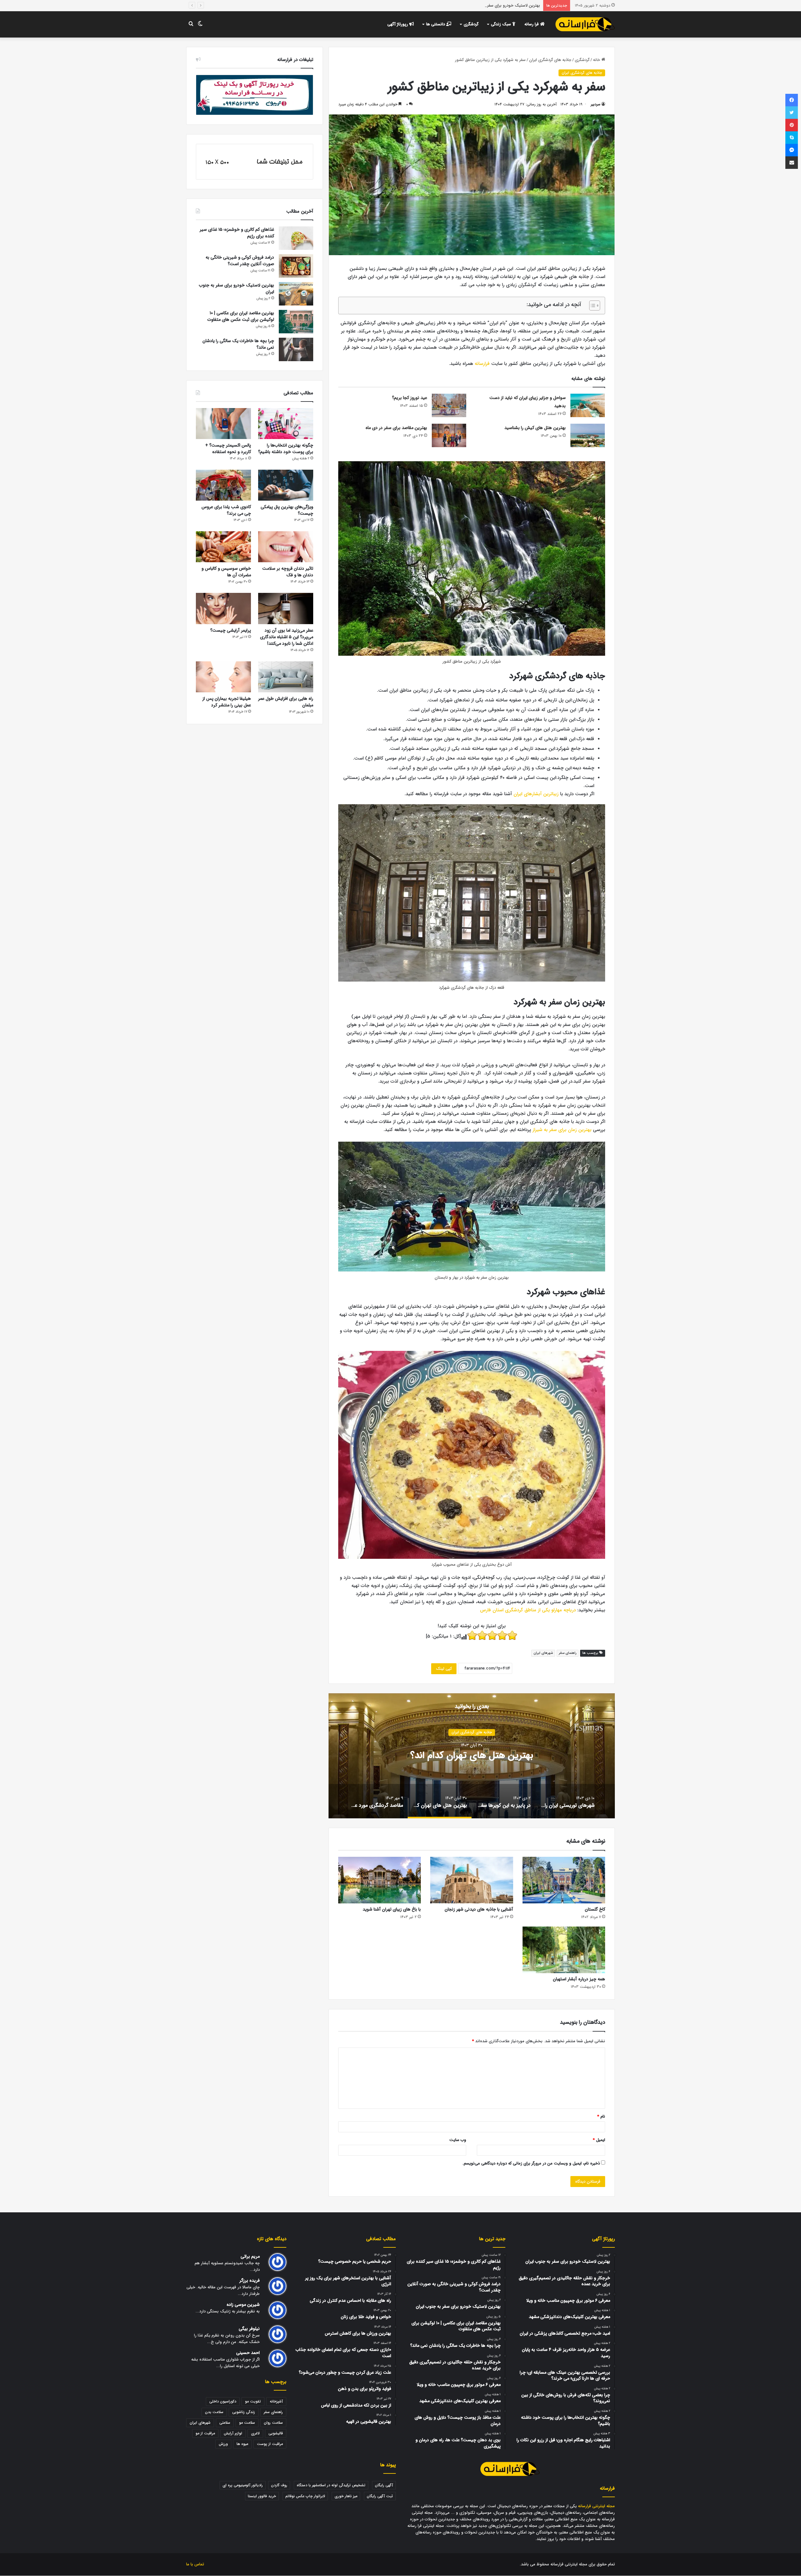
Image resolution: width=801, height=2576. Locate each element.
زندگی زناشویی (244, 2412)
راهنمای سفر (568, 1653)
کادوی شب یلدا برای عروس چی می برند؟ (226, 510)
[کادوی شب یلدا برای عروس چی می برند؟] (223, 485)
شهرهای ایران (543, 1653)
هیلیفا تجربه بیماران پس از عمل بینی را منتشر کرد (227, 702)
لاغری (255, 2433)
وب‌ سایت (458, 2140)
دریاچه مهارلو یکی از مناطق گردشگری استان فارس (528, 1610)
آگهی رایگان (384, 2485)
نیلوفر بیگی (249, 2329)
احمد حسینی (248, 2353)
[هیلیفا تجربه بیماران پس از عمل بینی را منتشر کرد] (223, 677)
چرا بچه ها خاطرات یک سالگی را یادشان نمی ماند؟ (238, 344)
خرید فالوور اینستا (262, 2496)
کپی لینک (444, 1669)
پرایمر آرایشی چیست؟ (231, 630)
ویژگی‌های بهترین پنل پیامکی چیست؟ (287, 510)
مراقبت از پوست (270, 2444)
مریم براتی (250, 2257)
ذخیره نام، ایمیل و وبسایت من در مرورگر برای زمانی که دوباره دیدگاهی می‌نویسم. (531, 2163)
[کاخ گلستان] (564, 1880)
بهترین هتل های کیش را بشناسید (535, 428)
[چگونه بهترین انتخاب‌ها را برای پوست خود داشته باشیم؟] (286, 424)
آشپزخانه (276, 2401)
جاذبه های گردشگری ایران (550, 60)
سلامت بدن (214, 2412)
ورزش (223, 2444)
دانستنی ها (436, 24)
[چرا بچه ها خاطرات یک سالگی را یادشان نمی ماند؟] (296, 349)
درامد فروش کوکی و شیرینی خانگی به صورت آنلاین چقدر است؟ (240, 261)
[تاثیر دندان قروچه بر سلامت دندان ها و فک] (286, 547)
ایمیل (599, 2140)
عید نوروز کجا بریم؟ (410, 398)
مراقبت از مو (205, 2433)
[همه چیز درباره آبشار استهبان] (564, 1950)
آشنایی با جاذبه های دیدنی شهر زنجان (479, 1909)
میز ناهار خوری (346, 2496)
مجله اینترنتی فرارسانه (596, 2506)
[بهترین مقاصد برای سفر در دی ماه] (449, 435)
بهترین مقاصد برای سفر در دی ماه (396, 428)
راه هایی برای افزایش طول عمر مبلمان (286, 702)
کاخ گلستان (595, 1909)
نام (601, 2116)
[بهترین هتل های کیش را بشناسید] (588, 435)
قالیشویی (276, 2433)
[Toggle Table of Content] (592, 306)
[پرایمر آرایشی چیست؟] (223, 608)
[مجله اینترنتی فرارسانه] (585, 24)
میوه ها (242, 2444)
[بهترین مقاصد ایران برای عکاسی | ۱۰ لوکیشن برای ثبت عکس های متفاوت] (296, 322)
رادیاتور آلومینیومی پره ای (243, 2485)
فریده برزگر (250, 2281)
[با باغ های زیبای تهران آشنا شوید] (380, 1880)
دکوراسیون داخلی (223, 2401)
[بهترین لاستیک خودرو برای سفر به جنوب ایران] (296, 294)
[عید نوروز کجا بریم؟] (449, 405)
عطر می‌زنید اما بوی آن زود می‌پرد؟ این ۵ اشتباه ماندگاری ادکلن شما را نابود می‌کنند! (287, 637)
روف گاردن (279, 2485)
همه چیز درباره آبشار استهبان (579, 1979)
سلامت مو (247, 2423)
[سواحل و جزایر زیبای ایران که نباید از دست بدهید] (588, 405)
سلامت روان (273, 2423)
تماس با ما (195, 2564)
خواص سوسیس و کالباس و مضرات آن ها (226, 572)
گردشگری (471, 24)
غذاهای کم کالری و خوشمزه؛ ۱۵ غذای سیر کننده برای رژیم (237, 233)
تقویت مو (253, 2401)
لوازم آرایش (233, 2433)
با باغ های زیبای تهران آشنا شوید (392, 1909)
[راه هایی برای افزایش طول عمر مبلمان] (286, 677)
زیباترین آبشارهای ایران (536, 794)
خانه (597, 60)
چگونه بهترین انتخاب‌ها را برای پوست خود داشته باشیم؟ (286, 449)
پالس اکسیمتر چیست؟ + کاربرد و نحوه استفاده (228, 449)
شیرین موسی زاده (243, 2305)
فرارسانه (481, 364)
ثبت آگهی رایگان (380, 2496)
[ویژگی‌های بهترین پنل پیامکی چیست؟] (286, 485)
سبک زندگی (502, 24)
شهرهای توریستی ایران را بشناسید (472, 1756)
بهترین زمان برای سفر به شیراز (562, 1130)
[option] (472, 1756)
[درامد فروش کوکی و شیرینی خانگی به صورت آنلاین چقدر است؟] (296, 266)
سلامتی (225, 2423)
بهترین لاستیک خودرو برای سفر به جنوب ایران (237, 288)
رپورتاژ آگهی (398, 24)
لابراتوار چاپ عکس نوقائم (305, 2496)
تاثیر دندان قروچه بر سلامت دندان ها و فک (288, 572)
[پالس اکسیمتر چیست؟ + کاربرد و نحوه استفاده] (223, 424)
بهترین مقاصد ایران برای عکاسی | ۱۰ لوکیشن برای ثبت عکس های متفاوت (478, 5)
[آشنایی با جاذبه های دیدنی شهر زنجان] (472, 1880)
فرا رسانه (532, 24)
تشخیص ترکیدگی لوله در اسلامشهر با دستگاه (331, 2485)
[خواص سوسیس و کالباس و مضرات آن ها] (223, 547)
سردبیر (596, 104)
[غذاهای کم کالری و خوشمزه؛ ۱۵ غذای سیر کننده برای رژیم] (296, 238)
